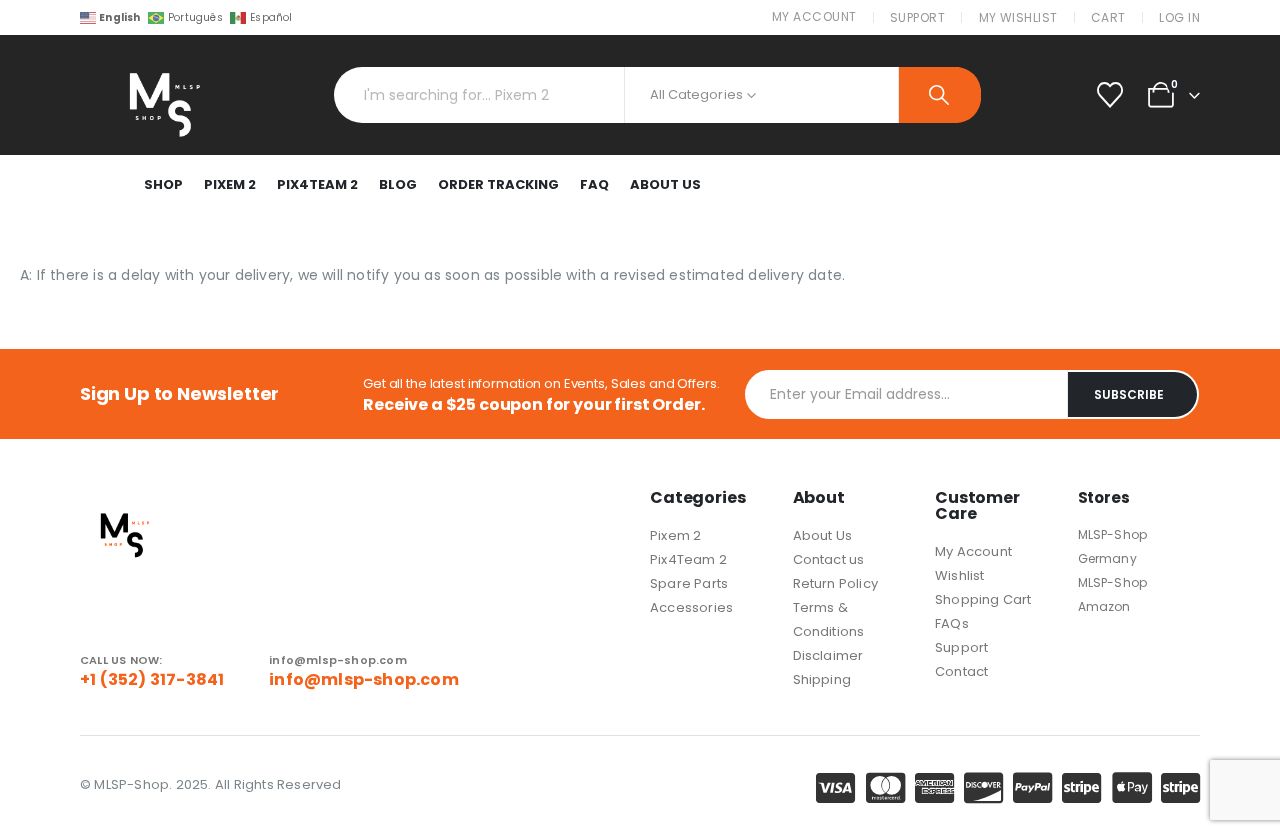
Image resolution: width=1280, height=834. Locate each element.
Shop (163, 184)
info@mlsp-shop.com (364, 679)
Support (917, 17)
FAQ (594, 184)
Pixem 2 (230, 184)
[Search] (940, 95)
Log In (1179, 17)
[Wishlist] (1109, 95)
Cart (1108, 17)
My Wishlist (1018, 17)
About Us (665, 184)
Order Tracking (498, 184)
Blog (398, 184)
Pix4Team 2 (317, 184)
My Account (814, 16)
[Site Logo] (160, 95)
